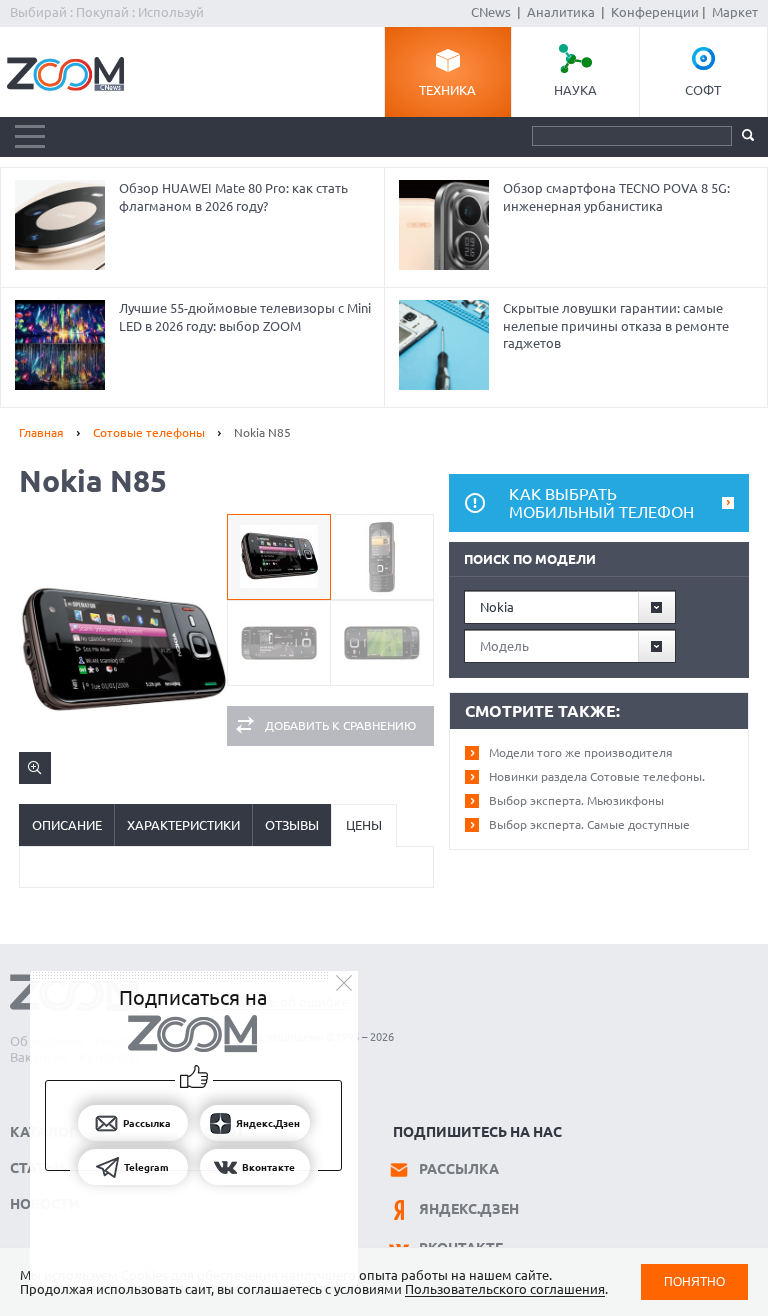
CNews (491, 12)
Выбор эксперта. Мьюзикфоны (576, 800)
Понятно (694, 1281)
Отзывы (292, 825)
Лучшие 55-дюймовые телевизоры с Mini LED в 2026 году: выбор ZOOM (245, 317)
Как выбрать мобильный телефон (601, 503)
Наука (575, 90)
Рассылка (459, 1169)
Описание (67, 825)
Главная (41, 432)
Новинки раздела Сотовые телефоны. (597, 776)
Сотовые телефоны (149, 432)
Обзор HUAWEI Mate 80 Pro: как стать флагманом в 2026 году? (233, 197)
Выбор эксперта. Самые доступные (589, 824)
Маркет (735, 12)
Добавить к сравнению (340, 725)
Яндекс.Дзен (469, 1209)
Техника (447, 90)
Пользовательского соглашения (505, 1289)
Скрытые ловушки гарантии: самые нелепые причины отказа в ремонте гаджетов (616, 325)
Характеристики (183, 825)
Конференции (655, 12)
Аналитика (561, 12)
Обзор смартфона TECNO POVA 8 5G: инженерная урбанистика (616, 197)
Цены (364, 825)
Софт (703, 90)
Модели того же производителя (581, 752)
